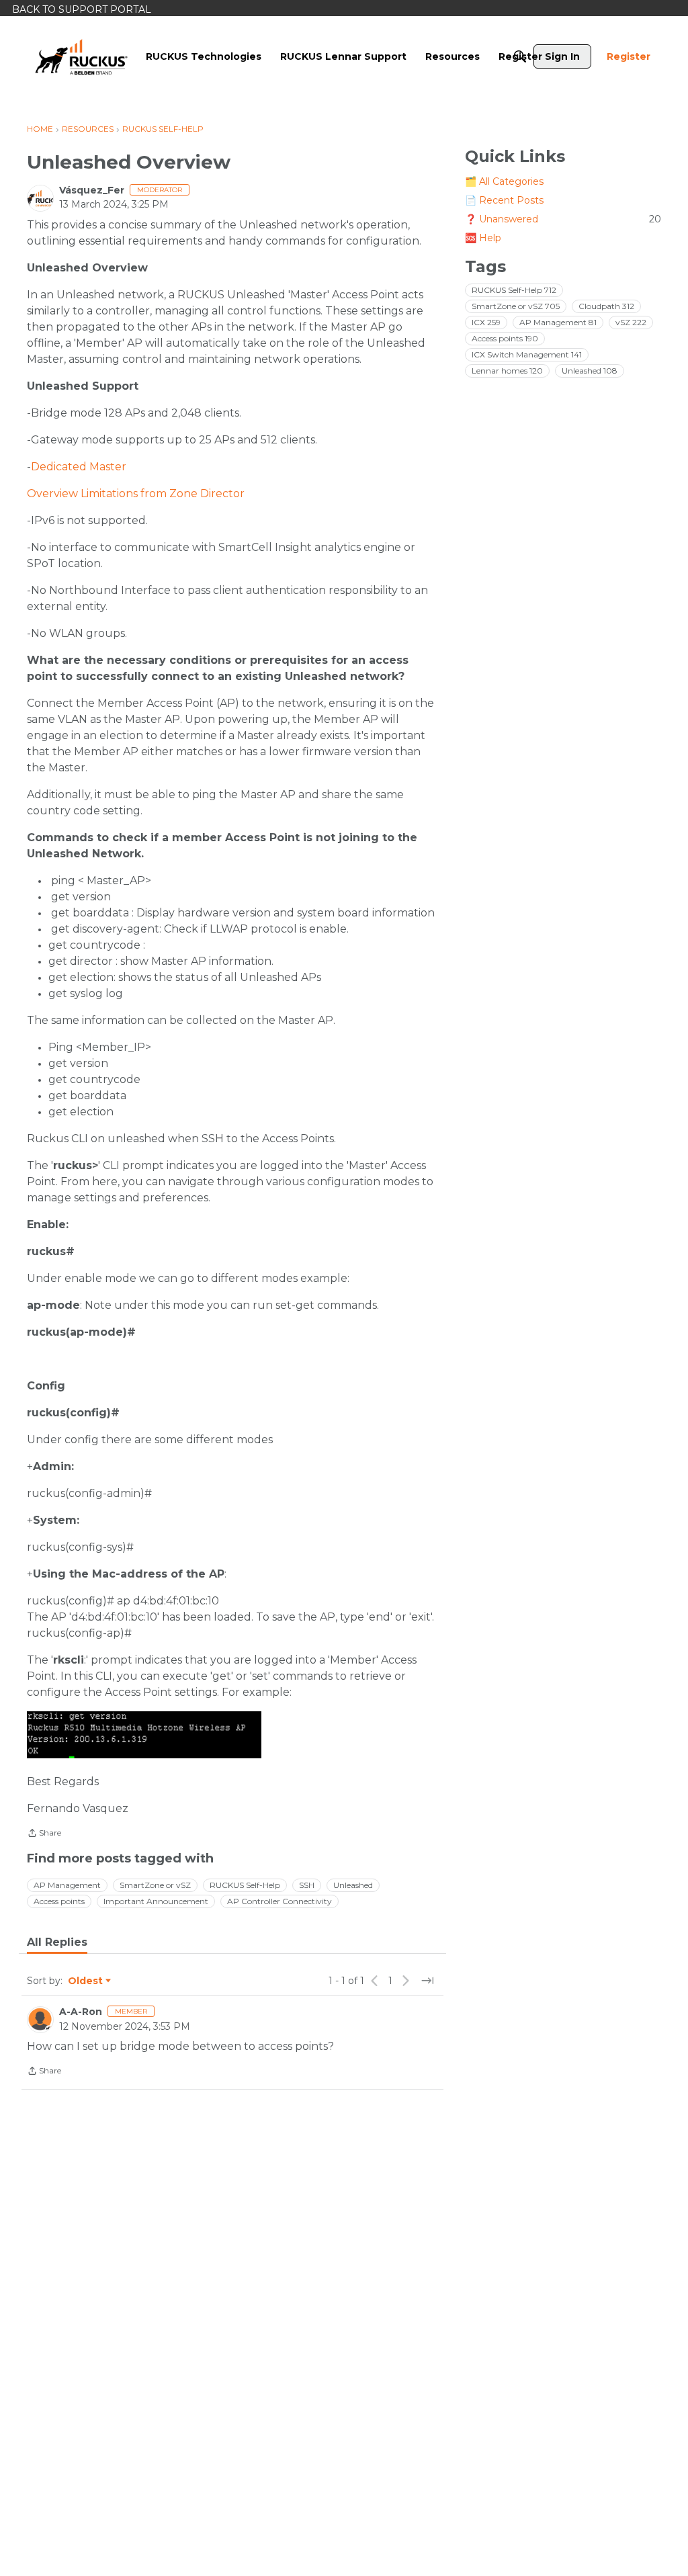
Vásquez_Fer (92, 190)
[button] (144, 1735)
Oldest (86, 1981)
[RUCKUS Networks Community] (81, 56)
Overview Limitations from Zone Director (136, 493)
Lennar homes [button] (507, 371)
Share (44, 1834)
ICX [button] (486, 322)
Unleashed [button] (353, 1885)
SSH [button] (307, 1885)
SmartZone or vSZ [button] (155, 1885)
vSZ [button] (631, 322)
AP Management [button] (67, 1885)
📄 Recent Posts (504, 200)
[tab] (57, 1942)
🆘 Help (483, 238)
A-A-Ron (81, 2012)
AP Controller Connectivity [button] (279, 1901)
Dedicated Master (79, 467)
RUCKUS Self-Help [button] (245, 1885)
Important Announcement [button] (156, 1901)
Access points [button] (59, 1901)
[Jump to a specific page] (427, 1981)
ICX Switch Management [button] (527, 354)
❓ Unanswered (563, 219)
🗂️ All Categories (504, 181)
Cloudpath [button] (606, 306)
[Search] (520, 56)
